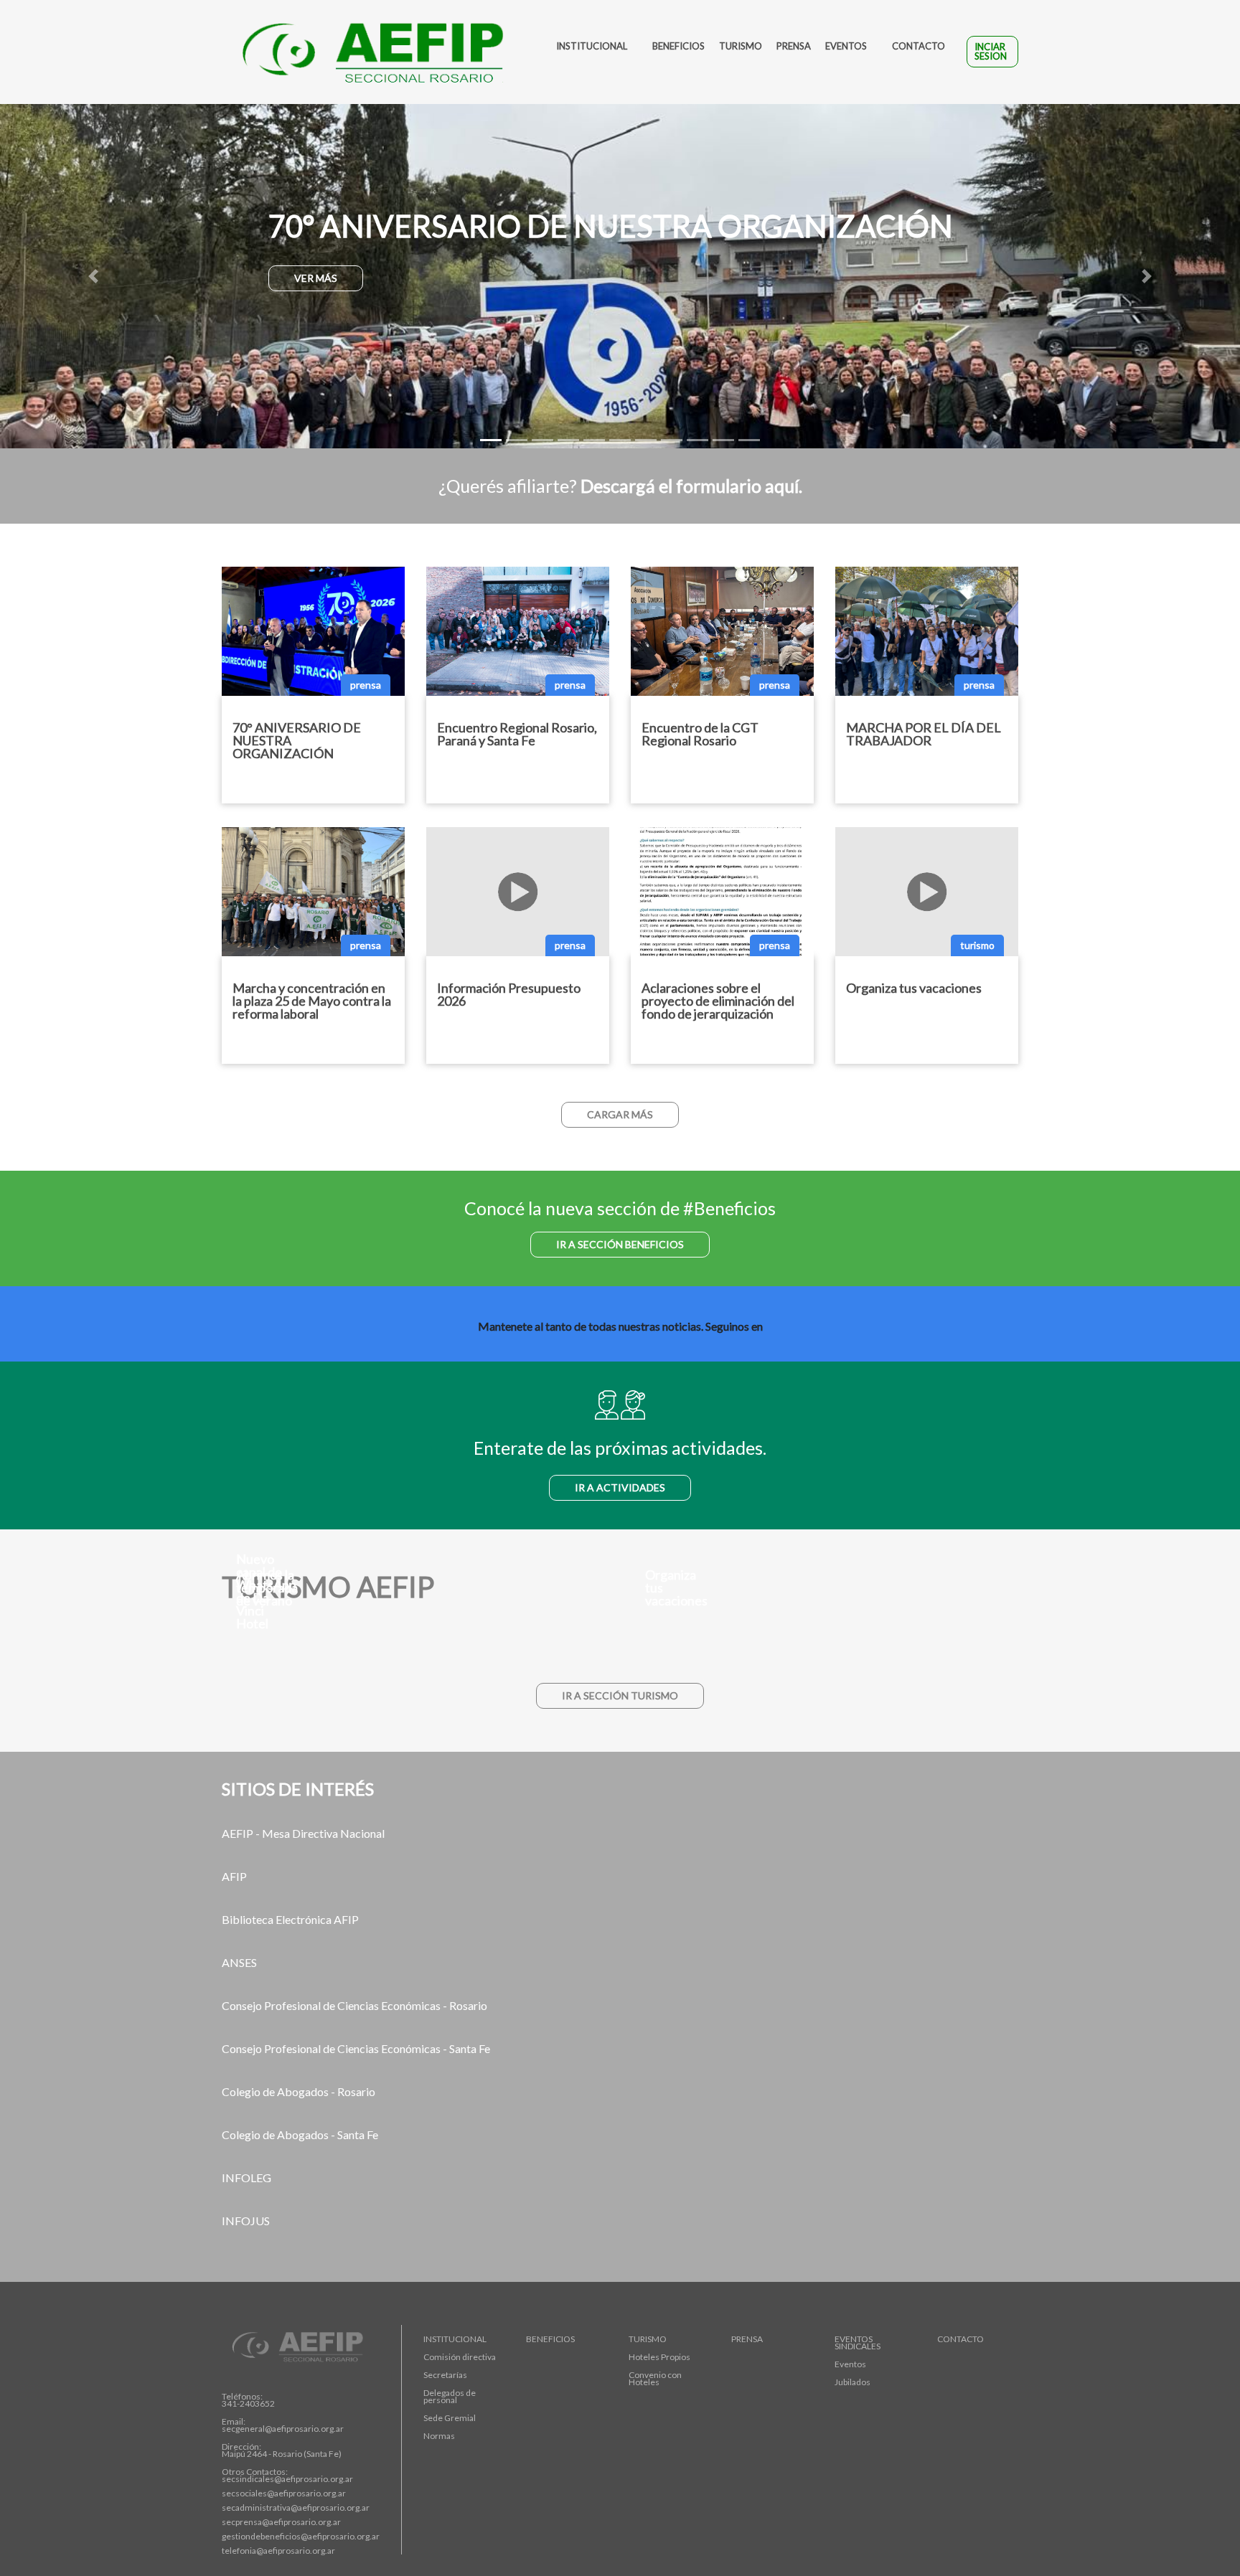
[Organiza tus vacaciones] (825, 1634)
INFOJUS (246, 2221)
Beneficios (678, 46)
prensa (794, 46)
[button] (93, 276)
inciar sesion (991, 51)
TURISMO (648, 2339)
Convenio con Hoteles (655, 2379)
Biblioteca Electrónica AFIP (290, 1919)
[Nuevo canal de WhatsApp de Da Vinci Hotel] (415, 1657)
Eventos (846, 46)
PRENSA (747, 2339)
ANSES (239, 1962)
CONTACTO (960, 2339)
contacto (919, 46)
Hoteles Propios (659, 2357)
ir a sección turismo (620, 1695)
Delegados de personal (450, 2397)
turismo (741, 46)
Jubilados (852, 2382)
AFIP (234, 1876)
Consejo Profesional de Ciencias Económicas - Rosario (354, 2005)
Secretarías (445, 2375)
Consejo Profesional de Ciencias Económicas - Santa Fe (356, 2048)
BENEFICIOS (550, 2339)
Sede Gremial (450, 2418)
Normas (439, 2436)
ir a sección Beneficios (620, 1244)
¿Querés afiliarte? (620, 486)
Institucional (592, 46)
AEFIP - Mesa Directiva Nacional (303, 1833)
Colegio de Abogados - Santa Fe (300, 2134)
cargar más (620, 1114)
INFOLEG (246, 2178)
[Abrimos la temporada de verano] (415, 1634)
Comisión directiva (460, 2357)
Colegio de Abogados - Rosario (299, 2091)
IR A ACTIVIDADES (620, 1487)
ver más (316, 278)
